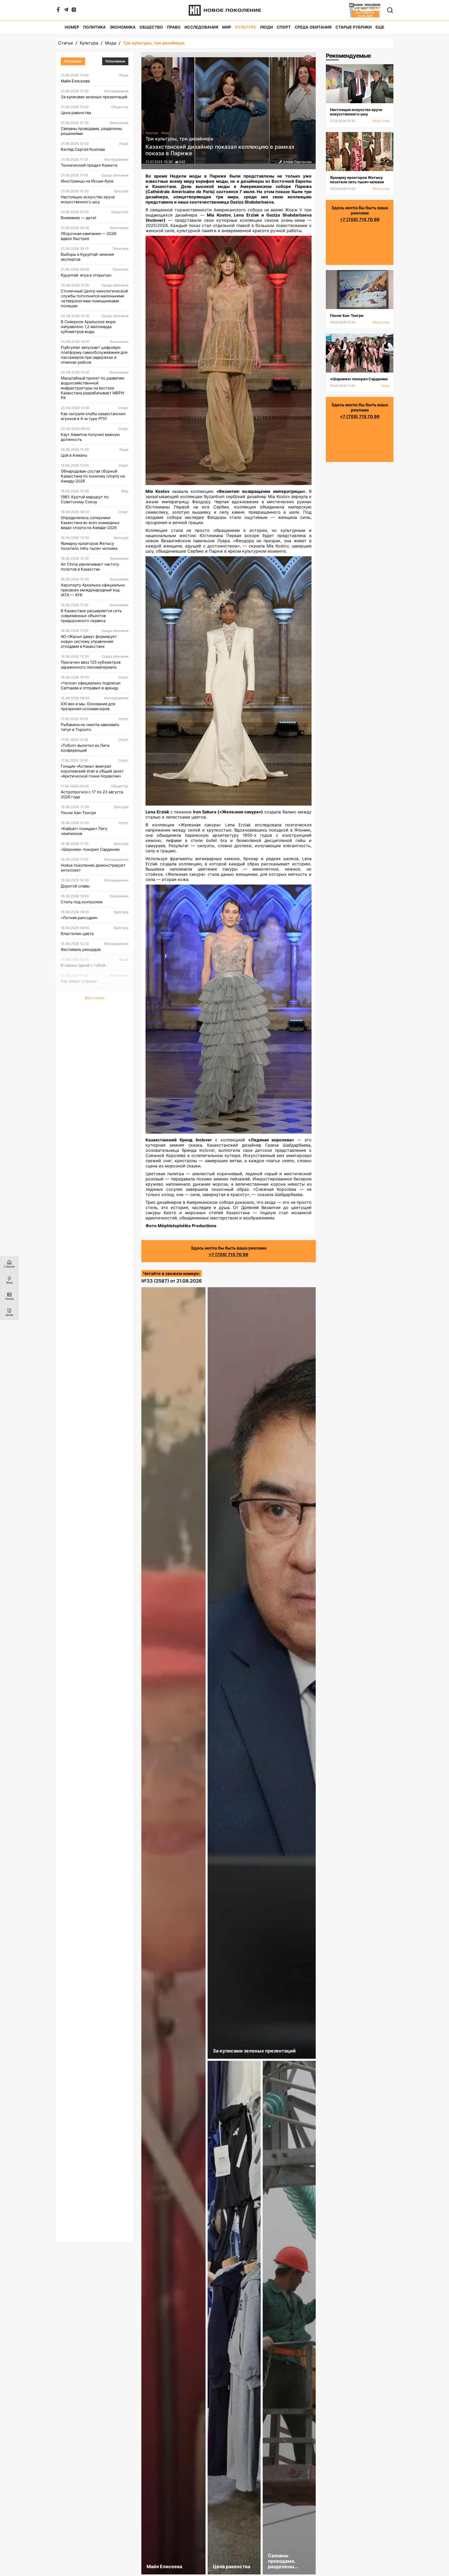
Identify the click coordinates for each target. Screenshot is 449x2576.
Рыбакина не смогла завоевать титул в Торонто (90, 727)
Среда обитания (313, 27)
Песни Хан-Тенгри (78, 813)
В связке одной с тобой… (85, 965)
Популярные (115, 61)
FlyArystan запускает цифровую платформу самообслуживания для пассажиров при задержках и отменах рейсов (94, 355)
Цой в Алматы (74, 455)
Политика (94, 27)
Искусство (381, 121)
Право (174, 27)
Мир (227, 27)
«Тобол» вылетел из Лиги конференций (85, 748)
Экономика (123, 27)
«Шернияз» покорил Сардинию (90, 849)
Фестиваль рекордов (81, 949)
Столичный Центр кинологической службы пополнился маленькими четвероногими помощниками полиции (94, 298)
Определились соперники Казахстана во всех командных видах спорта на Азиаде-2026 (90, 523)
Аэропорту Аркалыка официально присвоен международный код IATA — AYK (93, 590)
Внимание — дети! (78, 218)
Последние (73, 61)
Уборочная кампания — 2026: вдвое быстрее (89, 236)
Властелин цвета (77, 934)
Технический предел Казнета (89, 165)
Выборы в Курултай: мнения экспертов (87, 257)
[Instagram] (74, 11)
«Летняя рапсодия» (79, 918)
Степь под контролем (82, 902)
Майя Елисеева (75, 81)
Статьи (66, 43)
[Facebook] (58, 11)
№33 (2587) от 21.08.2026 (172, 1281)
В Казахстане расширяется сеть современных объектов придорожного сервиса (91, 616)
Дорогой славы (75, 886)
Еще (380, 27)
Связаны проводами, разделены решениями (91, 131)
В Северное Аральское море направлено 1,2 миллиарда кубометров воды (88, 327)
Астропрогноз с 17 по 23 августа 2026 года (92, 794)
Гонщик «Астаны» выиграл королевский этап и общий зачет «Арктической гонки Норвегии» (92, 771)
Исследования (201, 27)
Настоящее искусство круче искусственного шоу (88, 199)
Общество (151, 27)
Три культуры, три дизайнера (154, 43)
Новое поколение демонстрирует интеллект (93, 868)
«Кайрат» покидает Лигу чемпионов (84, 831)
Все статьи (95, 998)
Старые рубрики (354, 27)
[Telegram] (66, 11)
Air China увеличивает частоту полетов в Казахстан (90, 567)
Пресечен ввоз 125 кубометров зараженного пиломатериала (91, 665)
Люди (266, 27)
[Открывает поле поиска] (390, 10)
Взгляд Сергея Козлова (83, 149)
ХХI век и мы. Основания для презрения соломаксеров (88, 706)
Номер (72, 27)
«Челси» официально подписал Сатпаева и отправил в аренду (91, 685)
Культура (246, 27)
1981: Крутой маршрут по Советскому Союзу (85, 499)
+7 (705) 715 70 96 (229, 1254)
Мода (111, 43)
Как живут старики (79, 981)
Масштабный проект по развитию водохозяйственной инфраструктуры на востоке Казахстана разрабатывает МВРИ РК (93, 388)
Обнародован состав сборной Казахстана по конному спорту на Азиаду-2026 (93, 476)
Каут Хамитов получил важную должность (90, 437)
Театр (385, 386)
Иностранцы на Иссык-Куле (87, 181)
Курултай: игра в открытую (86, 275)
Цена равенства (76, 113)
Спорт (284, 27)
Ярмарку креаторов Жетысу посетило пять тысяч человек (89, 546)
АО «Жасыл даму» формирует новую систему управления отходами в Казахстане (89, 641)
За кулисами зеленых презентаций (94, 97)
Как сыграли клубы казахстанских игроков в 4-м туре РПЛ (93, 416)
